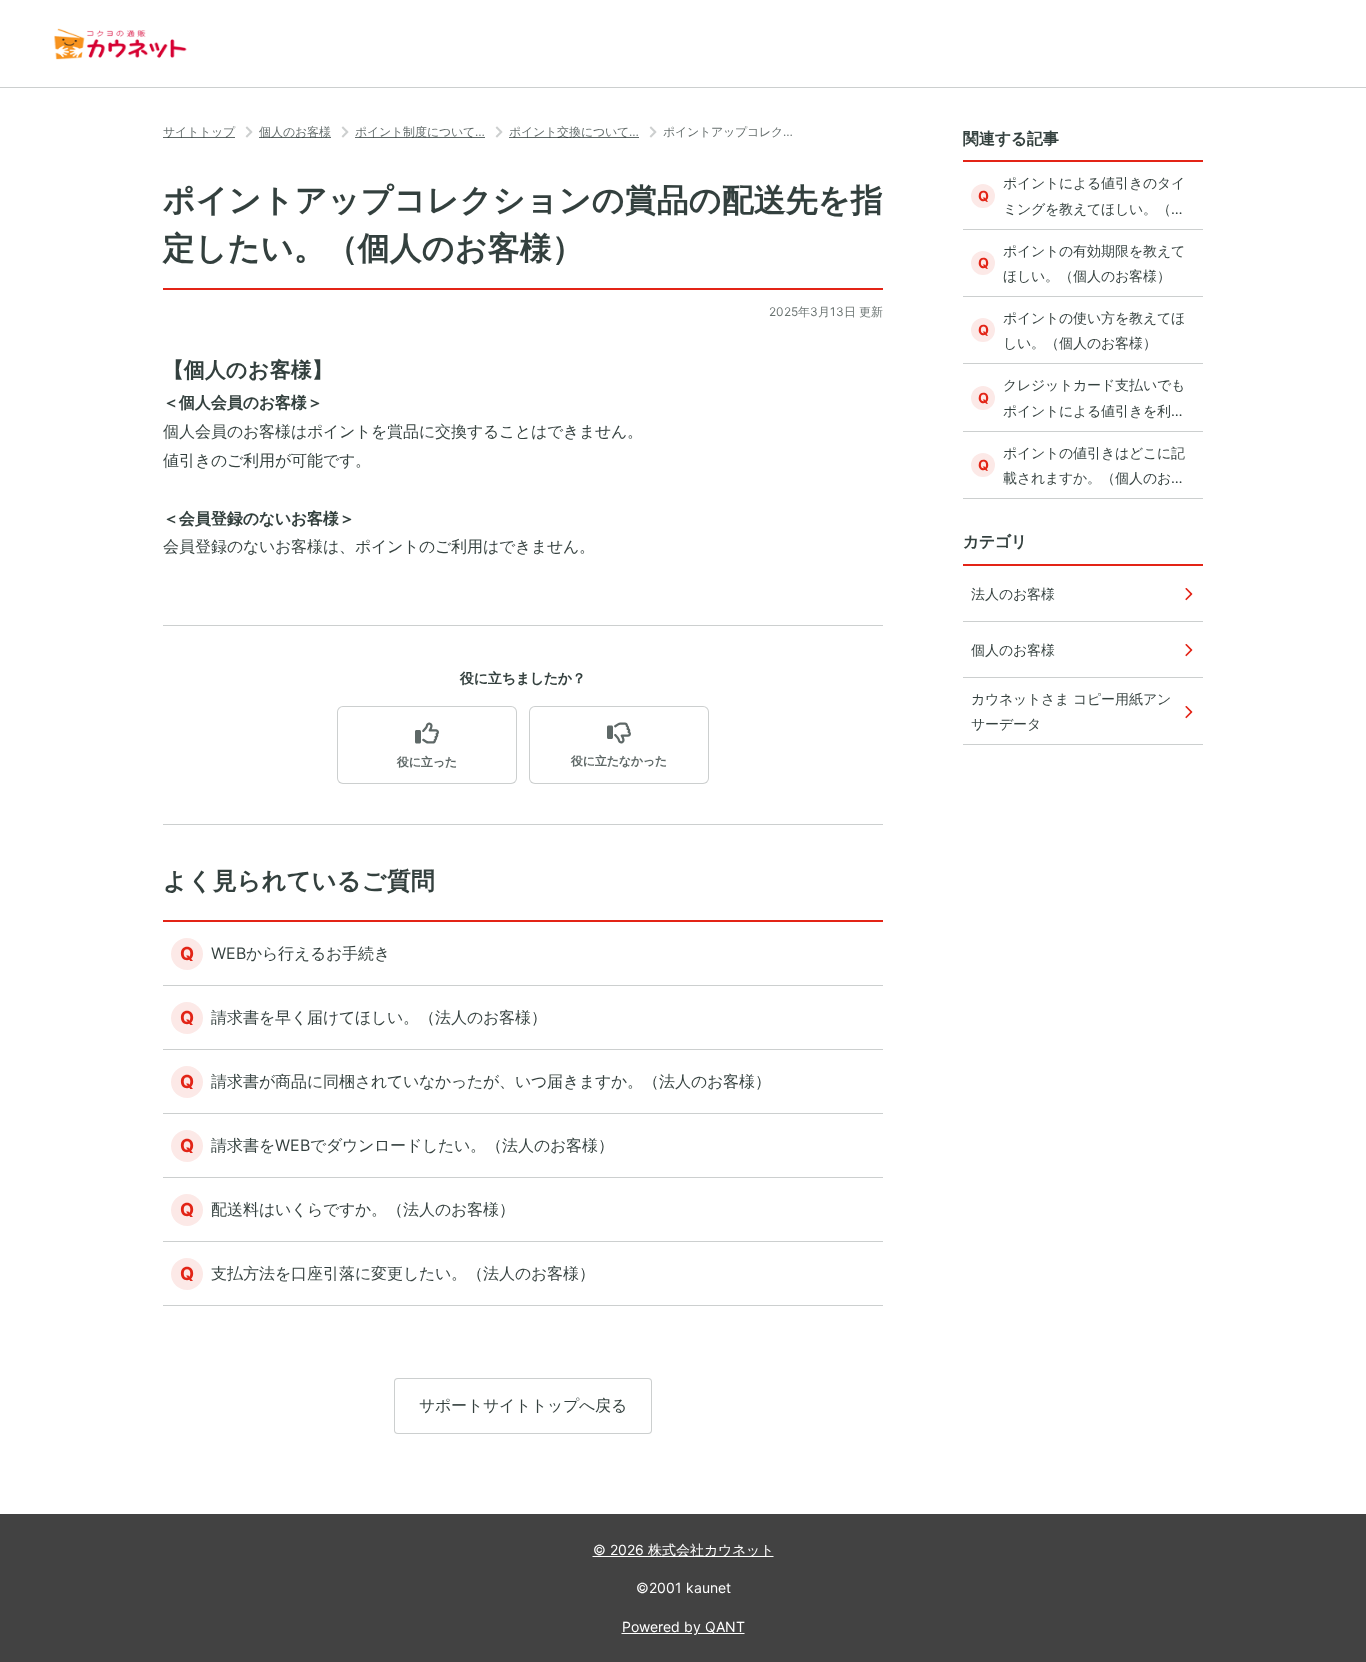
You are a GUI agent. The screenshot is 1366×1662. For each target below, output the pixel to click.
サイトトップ (199, 131)
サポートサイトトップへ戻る (523, 1405)
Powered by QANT (683, 1626)
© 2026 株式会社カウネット (683, 1549)
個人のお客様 (295, 131)
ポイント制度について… (420, 131)
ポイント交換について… (574, 131)
